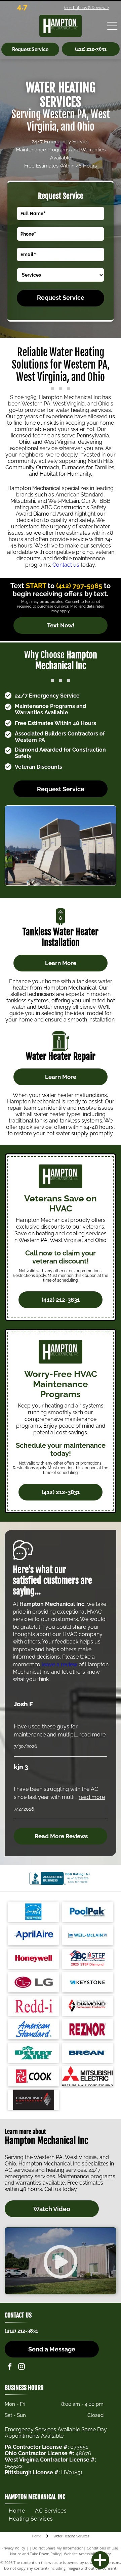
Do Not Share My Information (58, 2548)
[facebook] (10, 2367)
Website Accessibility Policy (87, 2554)
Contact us (66, 565)
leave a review (59, 1664)
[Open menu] (112, 26)
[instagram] (22, 2367)
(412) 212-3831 (21, 2331)
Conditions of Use (102, 2548)
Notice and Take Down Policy (35, 2554)
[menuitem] (17, 2511)
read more (92, 1735)
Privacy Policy (13, 2548)
